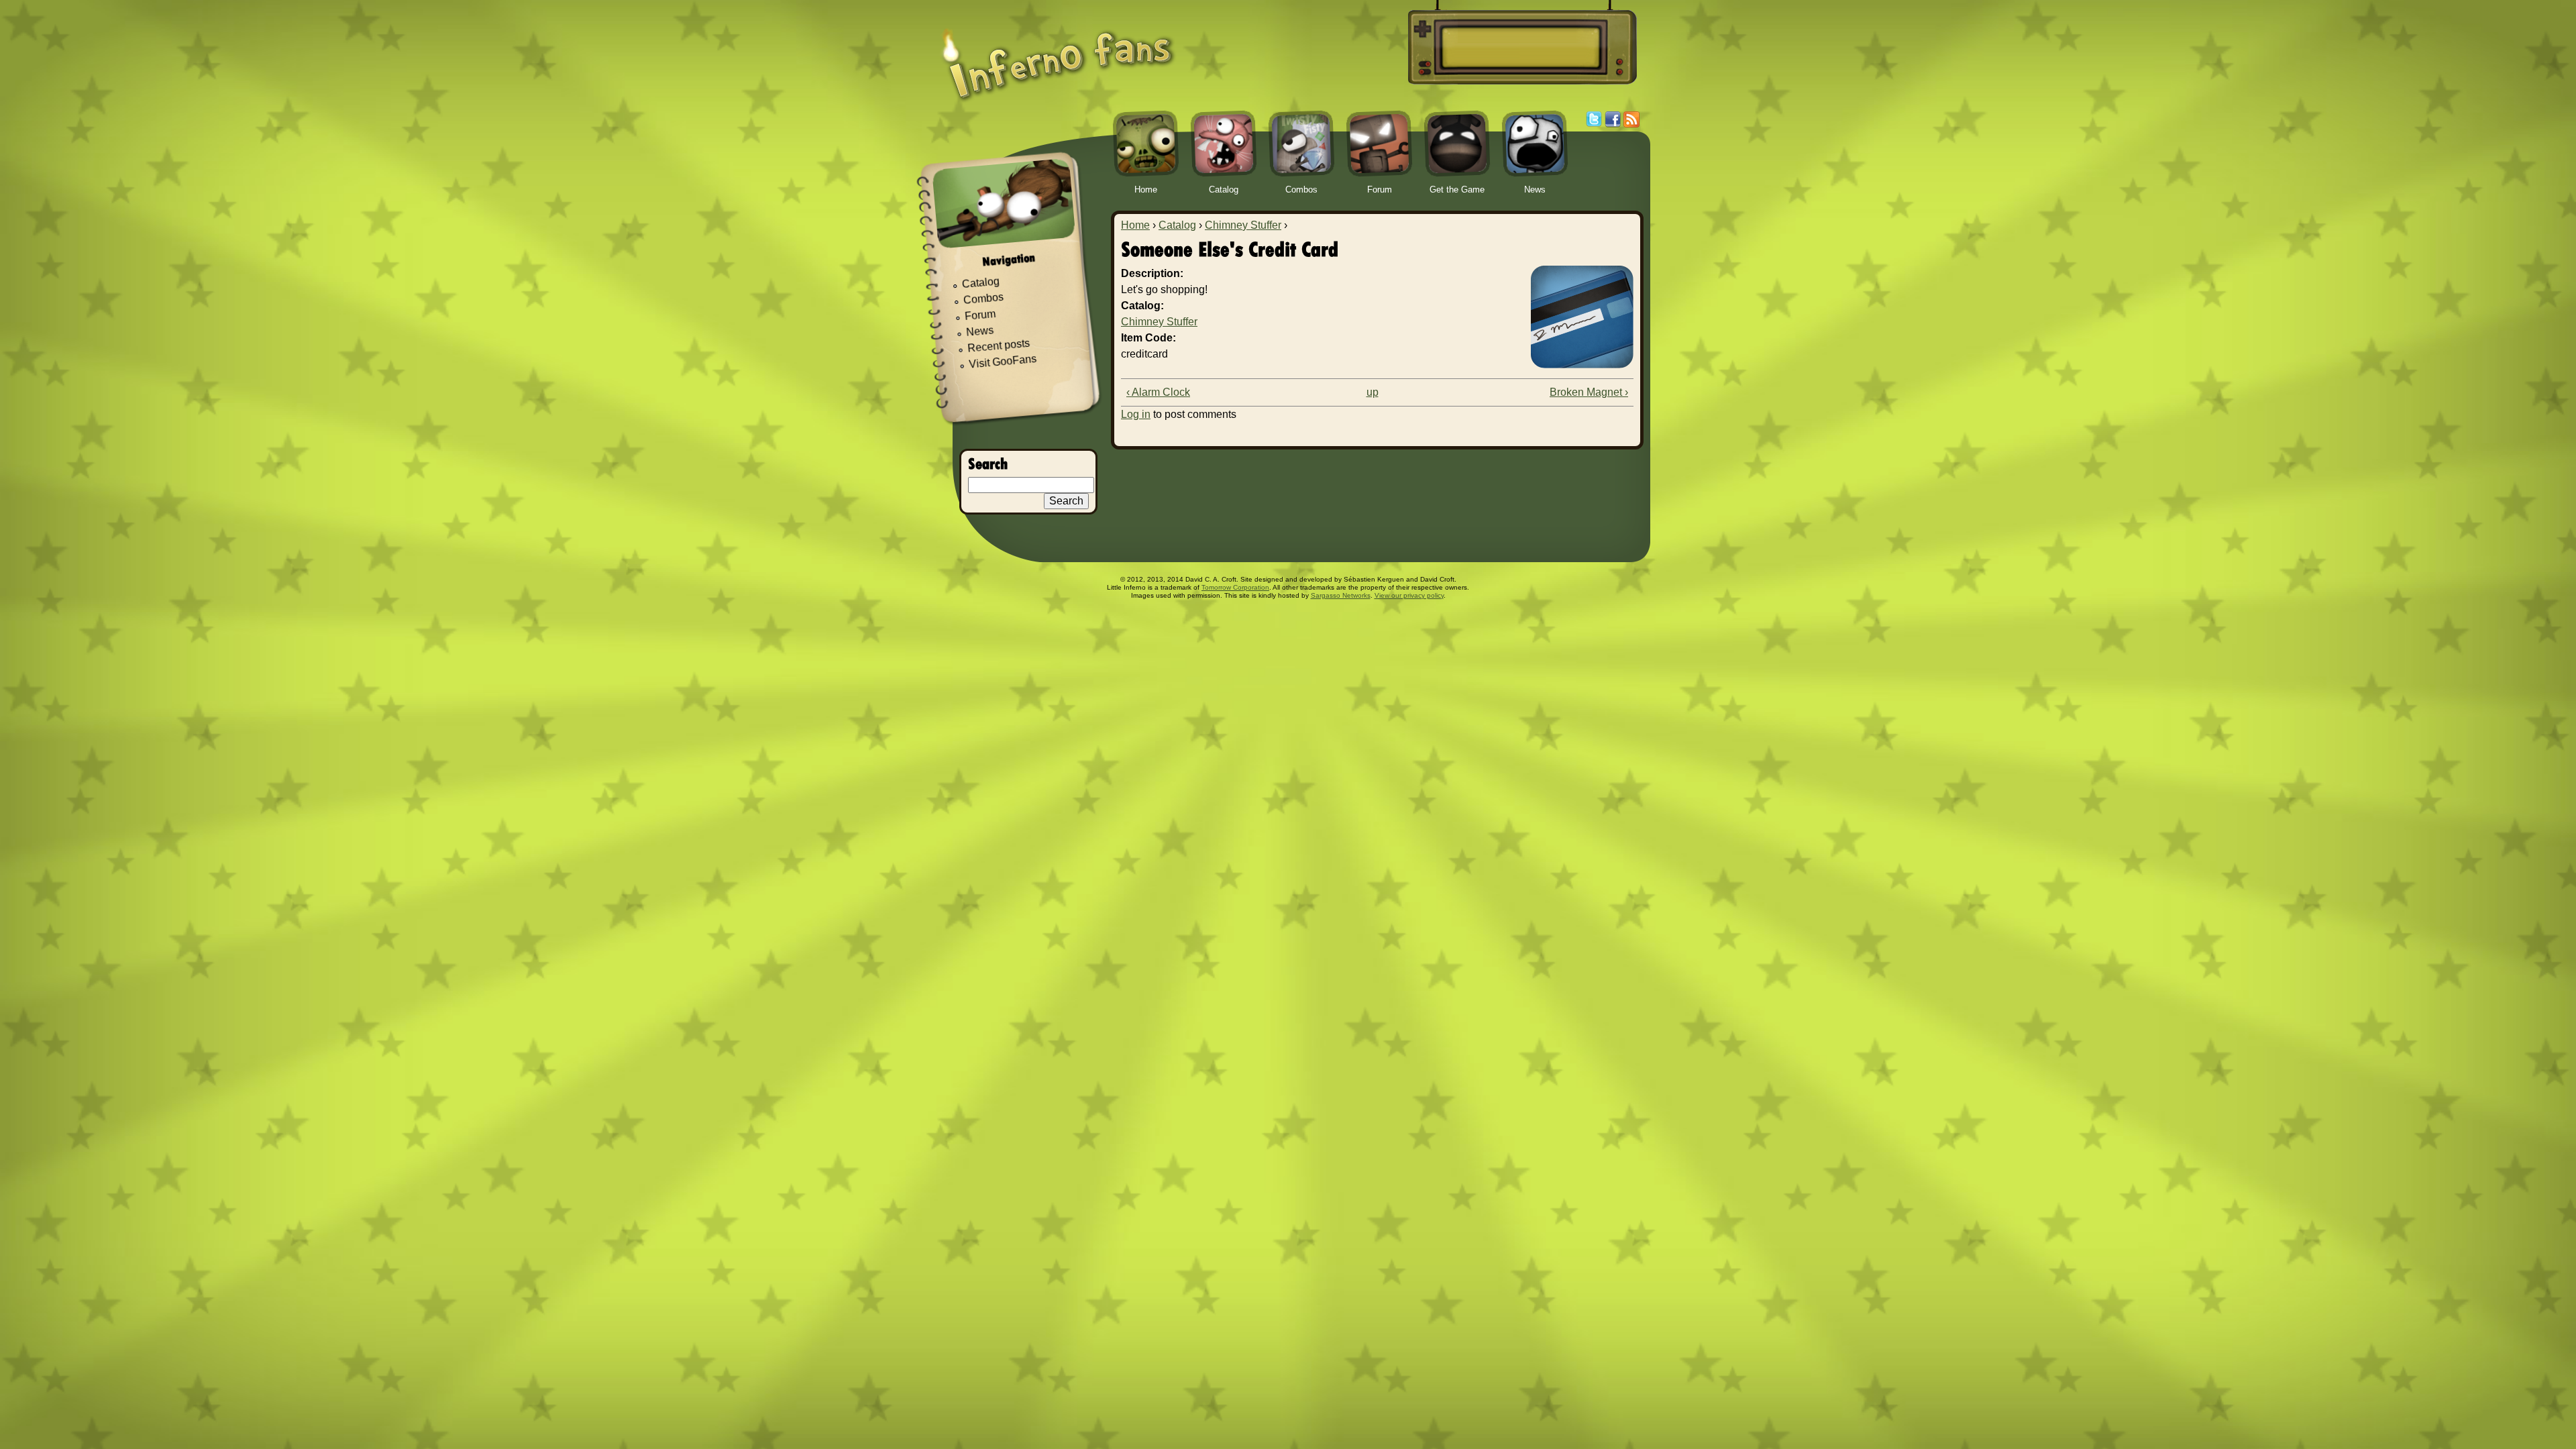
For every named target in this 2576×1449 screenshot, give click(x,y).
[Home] (1058, 55)
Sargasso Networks (1341, 595)
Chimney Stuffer (1243, 225)
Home (1135, 225)
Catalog (1177, 225)
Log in (1136, 414)
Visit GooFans (1003, 362)
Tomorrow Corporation (1235, 587)
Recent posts (999, 346)
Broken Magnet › (1589, 392)
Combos (983, 299)
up (1373, 392)
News (980, 332)
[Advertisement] (1520, 48)
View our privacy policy (1409, 595)
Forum (980, 315)
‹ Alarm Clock (1158, 392)
